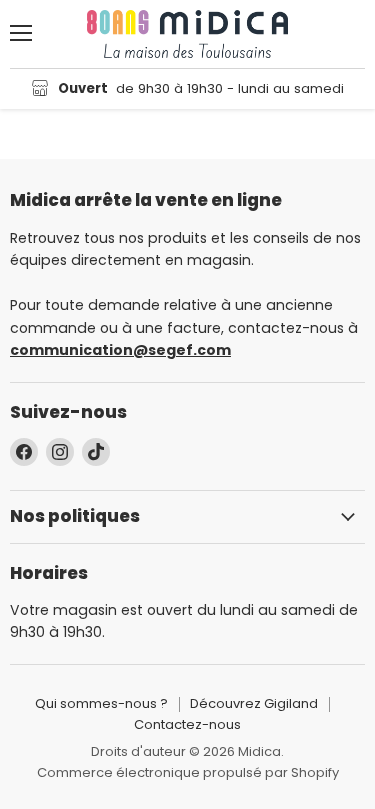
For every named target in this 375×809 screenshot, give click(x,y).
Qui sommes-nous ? (101, 703)
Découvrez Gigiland (254, 703)
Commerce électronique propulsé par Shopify (188, 772)
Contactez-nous (187, 724)
